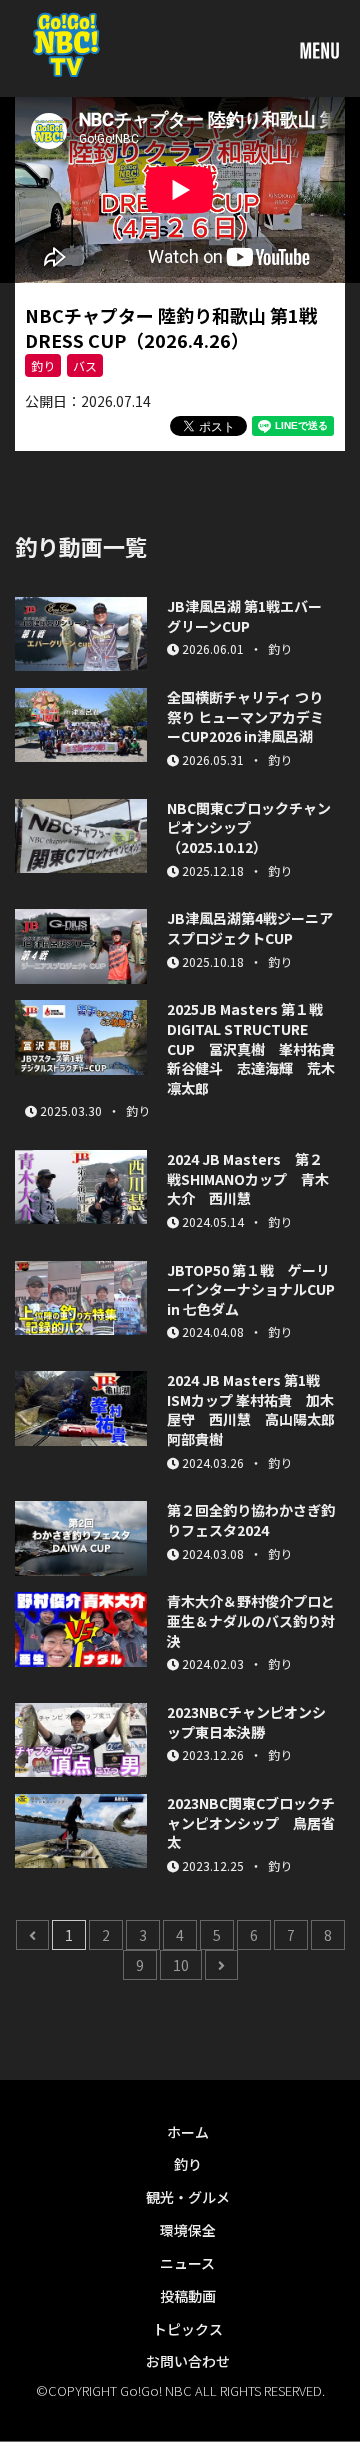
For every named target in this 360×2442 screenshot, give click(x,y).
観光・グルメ (188, 2197)
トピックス (188, 2329)
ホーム (188, 2132)
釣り (43, 365)
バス (85, 365)
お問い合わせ (188, 2361)
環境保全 (188, 2230)
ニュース (187, 2263)
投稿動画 (188, 2296)
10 (181, 1965)
